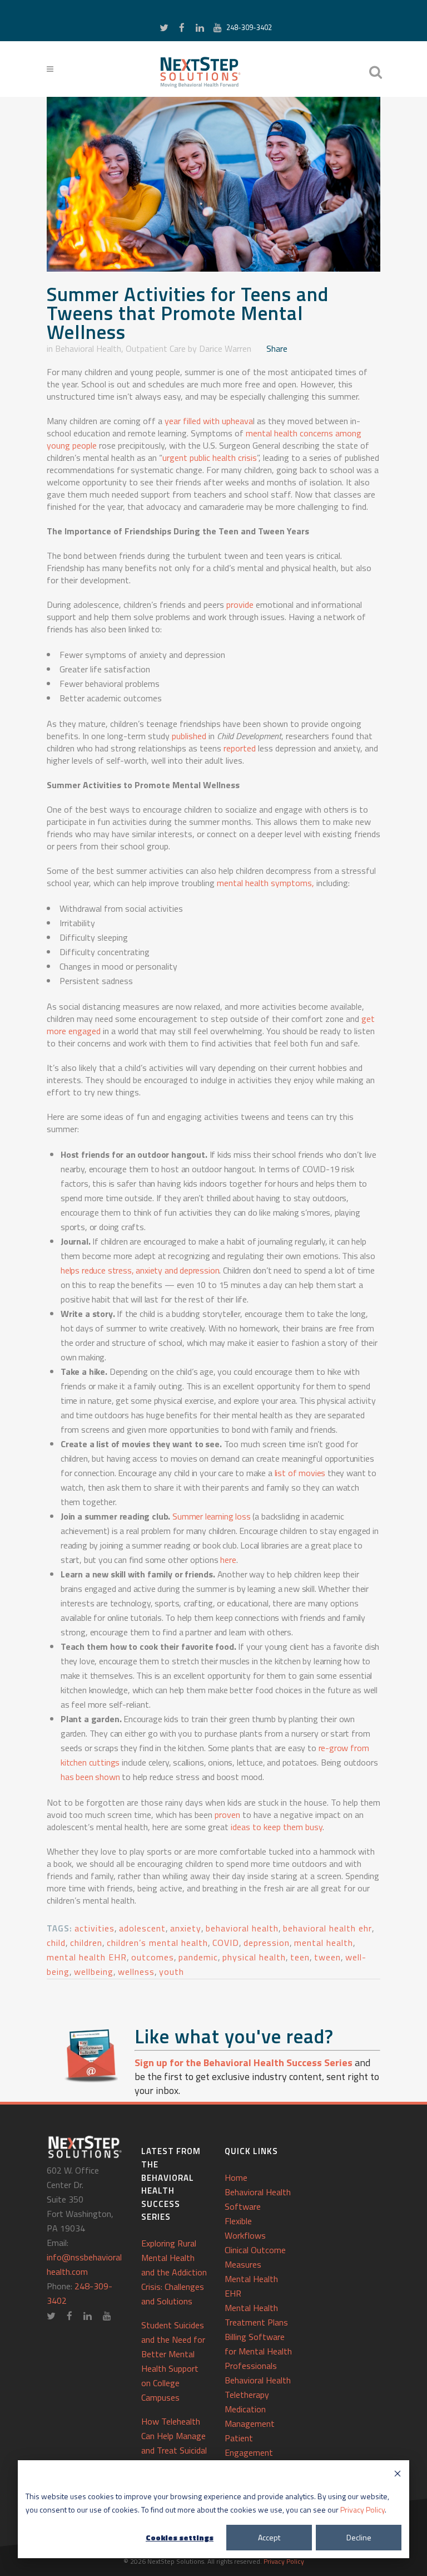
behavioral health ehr (327, 1928)
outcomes (153, 1957)
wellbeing (94, 1972)
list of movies (300, 1473)
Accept (269, 2537)
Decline (359, 2537)
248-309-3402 (249, 27)
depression (267, 1943)
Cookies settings (180, 2537)
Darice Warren (225, 348)
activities (95, 1928)
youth (172, 1972)
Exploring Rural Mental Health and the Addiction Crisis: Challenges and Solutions (174, 2272)
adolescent (142, 1928)
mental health (324, 1943)
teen (300, 1957)
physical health (254, 1957)
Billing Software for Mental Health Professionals (258, 2351)
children (86, 1943)
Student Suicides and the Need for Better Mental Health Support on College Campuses (173, 2361)
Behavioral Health (88, 348)
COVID (226, 1943)
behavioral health (242, 1928)
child (56, 1943)
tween (327, 1957)
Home (236, 2177)
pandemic (198, 1957)
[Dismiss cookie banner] (398, 2475)
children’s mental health (157, 1943)
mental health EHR (87, 1957)
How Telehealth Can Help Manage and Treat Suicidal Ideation (174, 2443)
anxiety (186, 1928)
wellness (136, 1972)
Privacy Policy (363, 2509)
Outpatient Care (156, 348)
